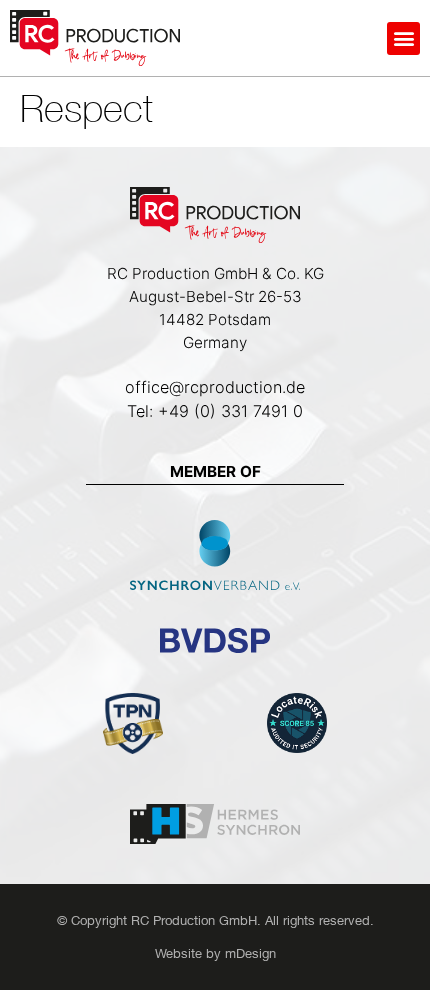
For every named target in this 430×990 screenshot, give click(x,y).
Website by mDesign (215, 953)
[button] (403, 38)
